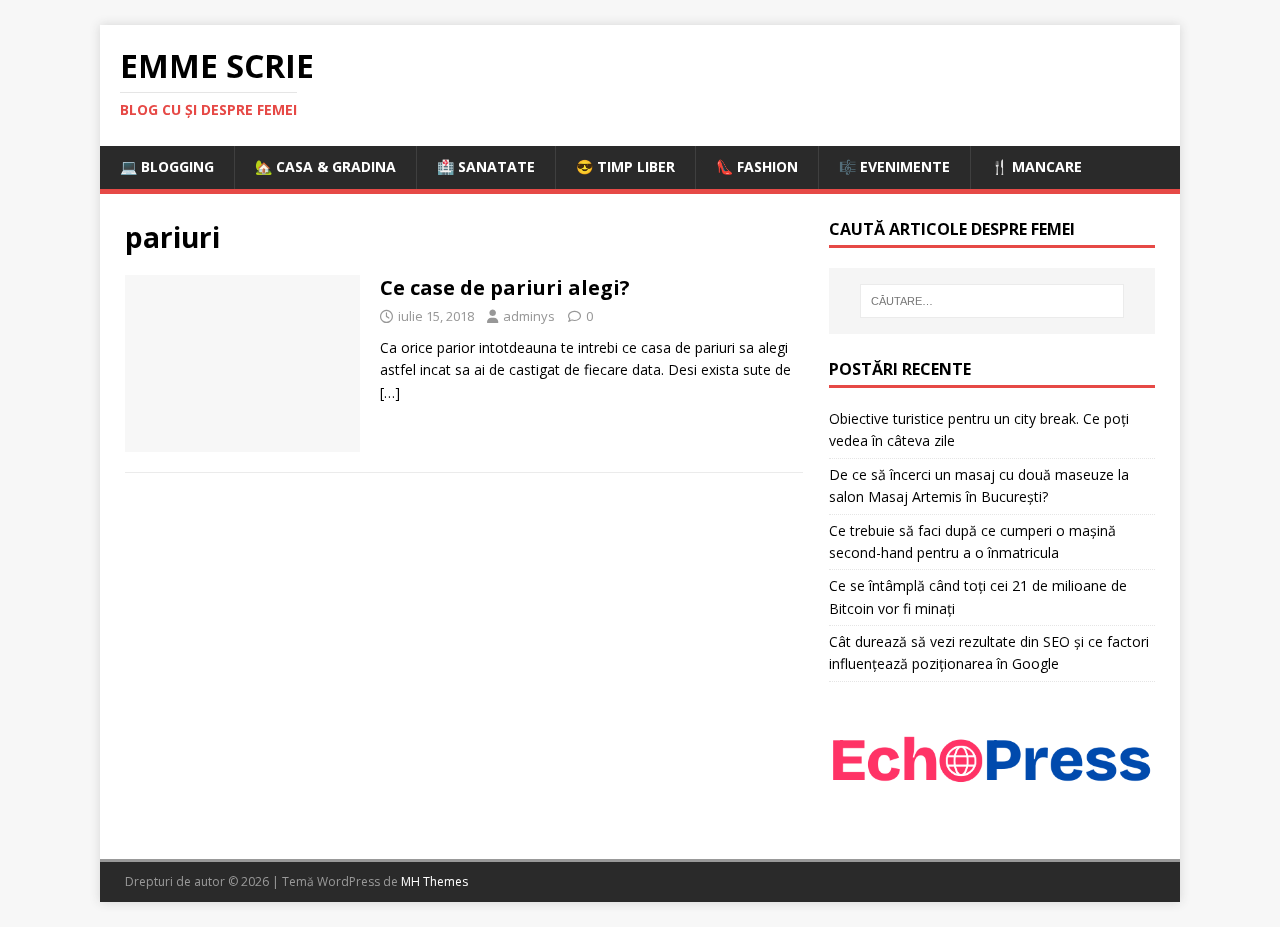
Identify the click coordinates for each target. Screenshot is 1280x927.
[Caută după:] (992, 301)
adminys (529, 316)
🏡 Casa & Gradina (325, 166)
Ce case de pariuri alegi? (505, 287)
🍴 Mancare (1036, 166)
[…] (390, 392)
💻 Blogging (167, 166)
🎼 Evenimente (894, 166)
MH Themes (434, 881)
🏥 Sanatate (486, 166)
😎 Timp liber (625, 166)
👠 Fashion (757, 166)
